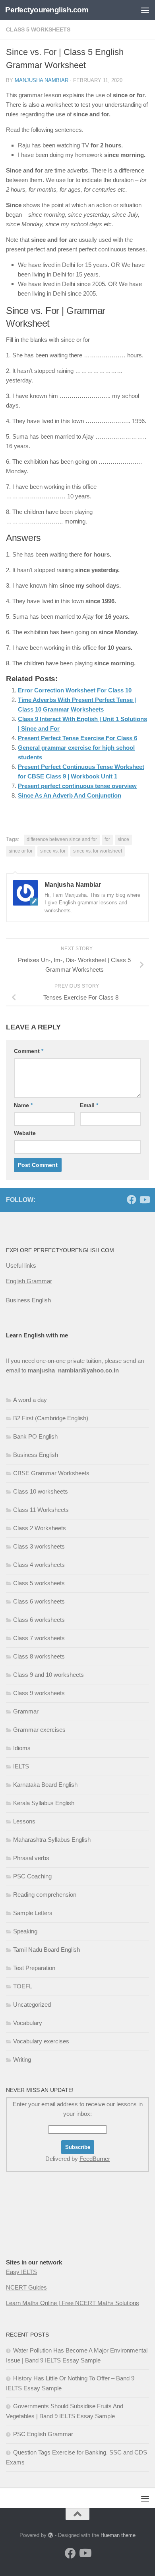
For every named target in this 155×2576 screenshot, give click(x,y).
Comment (29, 1051)
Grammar (26, 1711)
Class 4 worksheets (39, 1565)
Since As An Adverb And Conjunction (70, 795)
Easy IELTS (21, 2272)
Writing (22, 2059)
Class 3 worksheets (39, 1546)
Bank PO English (35, 1436)
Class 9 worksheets (39, 1693)
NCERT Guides (26, 2287)
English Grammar (29, 1281)
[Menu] (145, 10)
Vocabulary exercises (41, 2041)
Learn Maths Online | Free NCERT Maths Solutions (73, 2303)
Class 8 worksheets (39, 1656)
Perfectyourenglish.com (47, 10)
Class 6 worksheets (39, 1601)
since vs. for (53, 851)
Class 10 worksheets (41, 1491)
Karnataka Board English (45, 1785)
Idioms (22, 1748)
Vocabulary (28, 2023)
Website (25, 1133)
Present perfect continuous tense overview (77, 786)
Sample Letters (33, 1913)
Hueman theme (118, 2535)
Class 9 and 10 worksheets (48, 1675)
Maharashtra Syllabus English (52, 1840)
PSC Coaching (32, 1876)
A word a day (30, 1400)
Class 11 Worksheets (41, 1510)
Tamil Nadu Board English (46, 1950)
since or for (21, 851)
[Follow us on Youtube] (144, 1200)
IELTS (21, 1766)
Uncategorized (32, 2005)
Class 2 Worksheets (40, 1528)
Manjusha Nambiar (42, 80)
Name (23, 1105)
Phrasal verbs (31, 1858)
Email (89, 1105)
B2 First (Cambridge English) (51, 1418)
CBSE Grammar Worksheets (51, 1473)
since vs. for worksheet (98, 851)
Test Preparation (34, 1968)
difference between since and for (62, 839)
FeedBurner (95, 2159)
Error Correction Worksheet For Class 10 (75, 690)
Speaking (25, 1931)
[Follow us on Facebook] (132, 1200)
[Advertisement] (46, 2231)
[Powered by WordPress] (51, 2535)
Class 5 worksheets (38, 29)
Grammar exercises (39, 1730)
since (123, 839)
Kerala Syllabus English (44, 1803)
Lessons (24, 1821)
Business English (28, 1300)
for (107, 839)
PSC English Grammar (43, 2434)
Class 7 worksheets (39, 1638)
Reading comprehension (45, 1895)
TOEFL (23, 1986)
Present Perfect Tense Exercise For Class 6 (77, 738)
